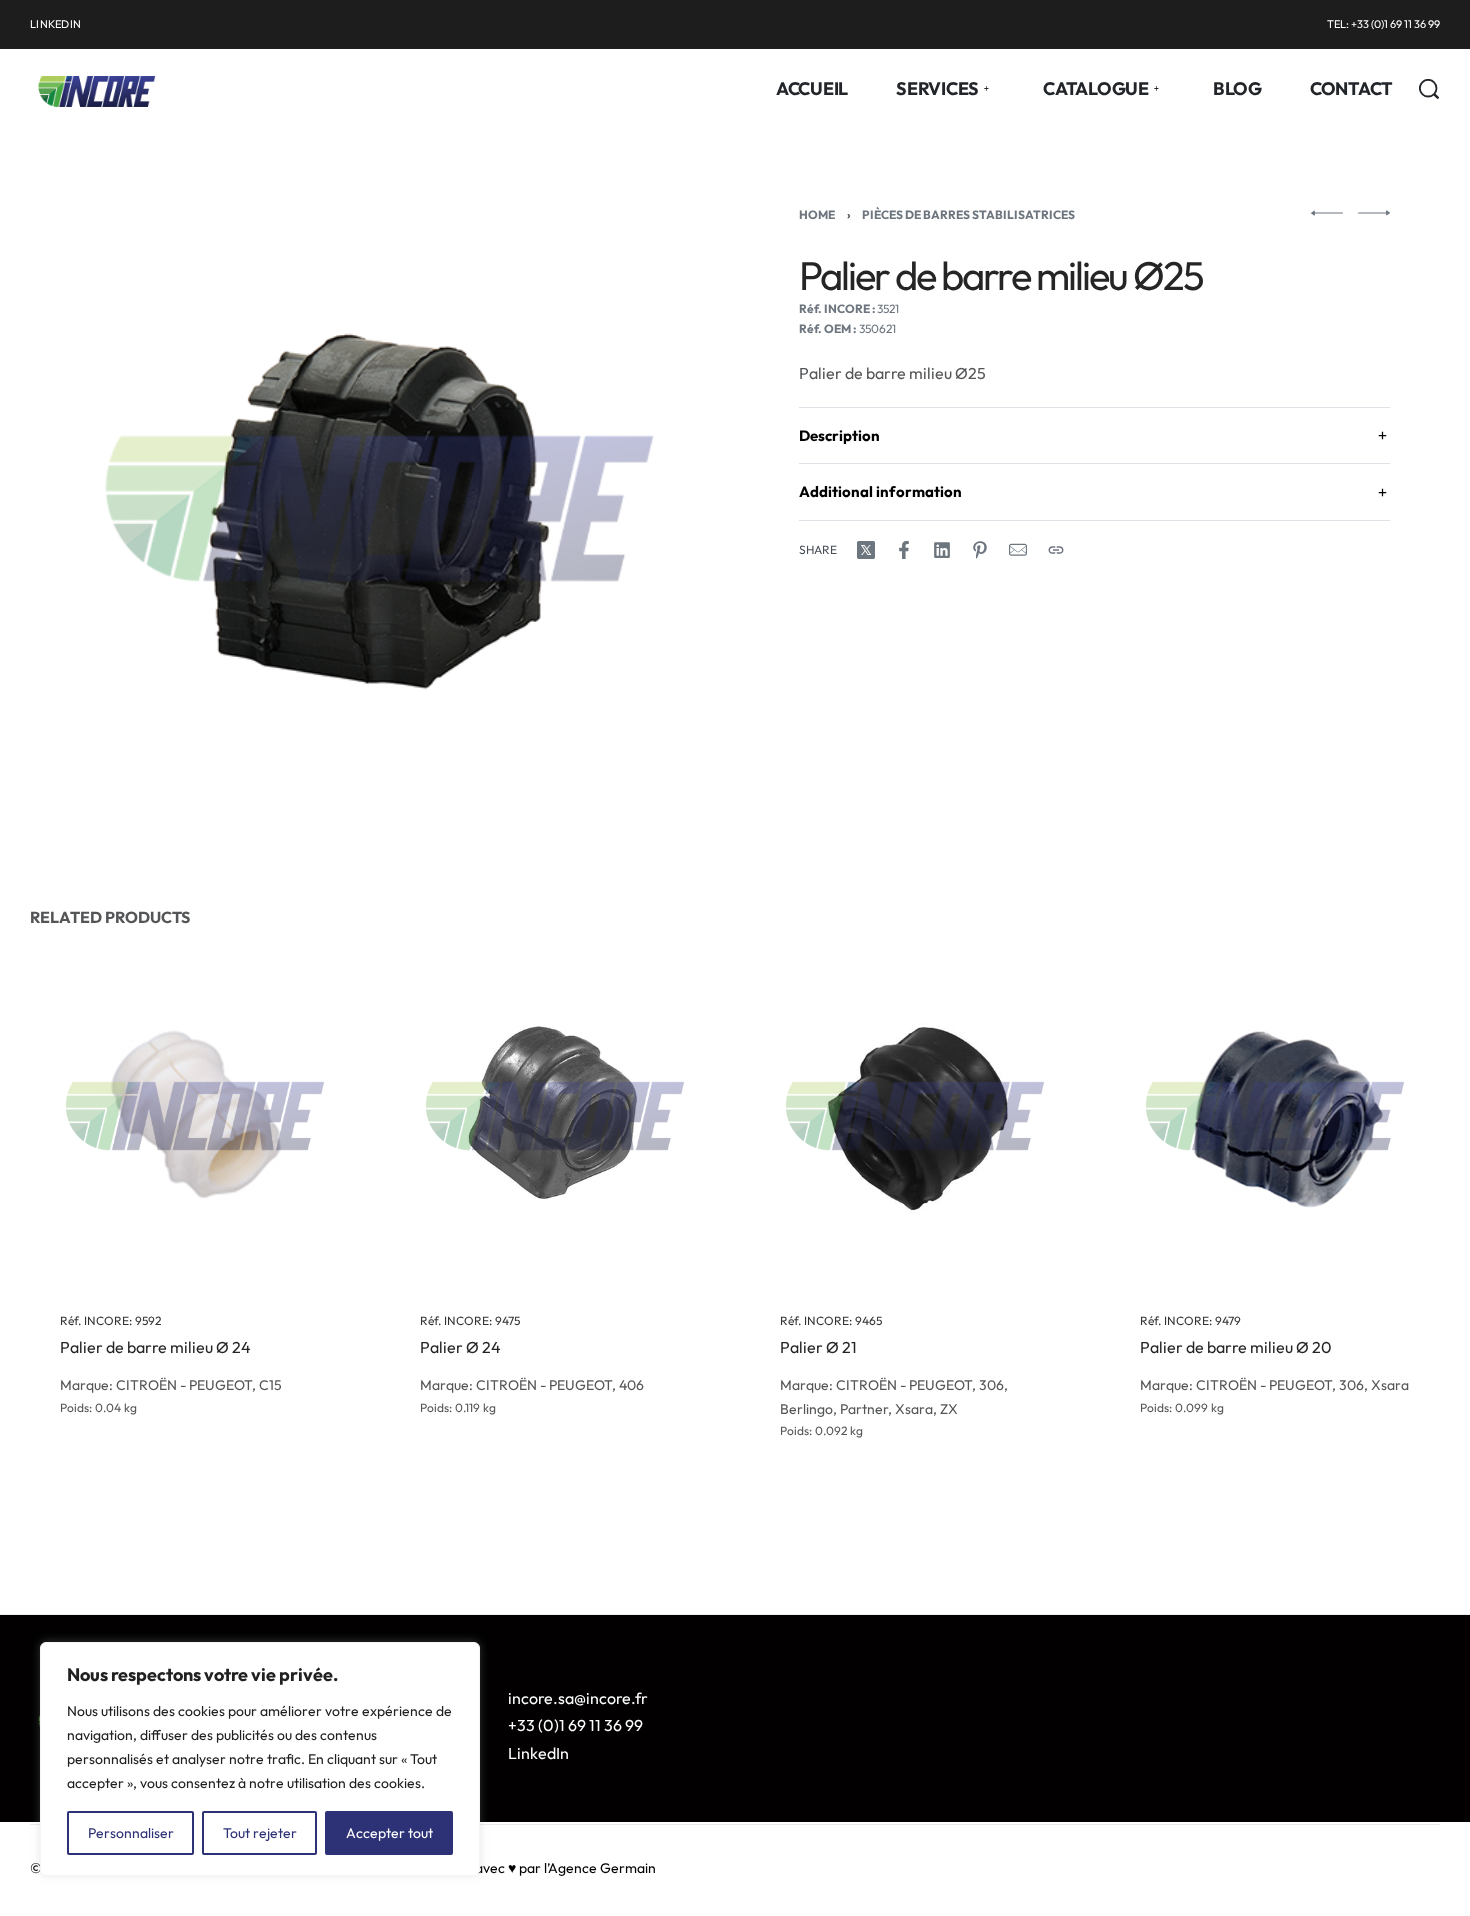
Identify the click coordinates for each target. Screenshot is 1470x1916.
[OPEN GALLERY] (379, 508)
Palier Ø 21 (818, 1348)
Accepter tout (389, 1833)
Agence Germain (602, 1868)
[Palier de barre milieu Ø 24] (195, 1116)
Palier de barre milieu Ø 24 (155, 1348)
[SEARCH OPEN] (1429, 89)
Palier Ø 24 (460, 1348)
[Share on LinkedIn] (942, 550)
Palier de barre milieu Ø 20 (1236, 1348)
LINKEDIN (55, 24)
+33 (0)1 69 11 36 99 (575, 1725)
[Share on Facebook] (904, 550)
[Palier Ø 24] (555, 1116)
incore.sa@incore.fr (578, 1698)
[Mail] (1018, 550)
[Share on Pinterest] (980, 550)
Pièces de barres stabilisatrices (968, 214)
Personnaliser (131, 1833)
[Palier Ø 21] (915, 1116)
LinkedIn (538, 1753)
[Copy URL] (1056, 550)
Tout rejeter (260, 1833)
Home (817, 214)
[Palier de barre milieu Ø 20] (1275, 1116)
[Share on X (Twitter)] (866, 550)
